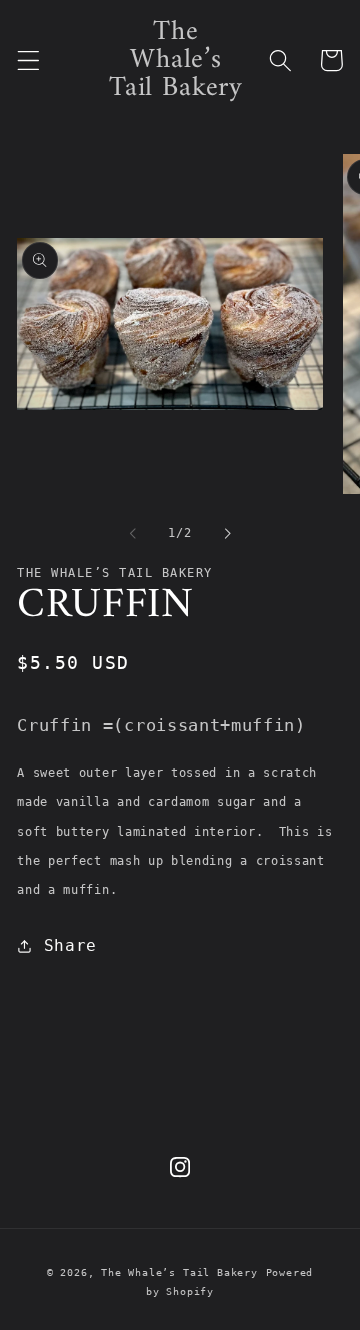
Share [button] (70, 945)
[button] (28, 60)
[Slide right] (227, 533)
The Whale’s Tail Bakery (179, 1272)
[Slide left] (133, 533)
